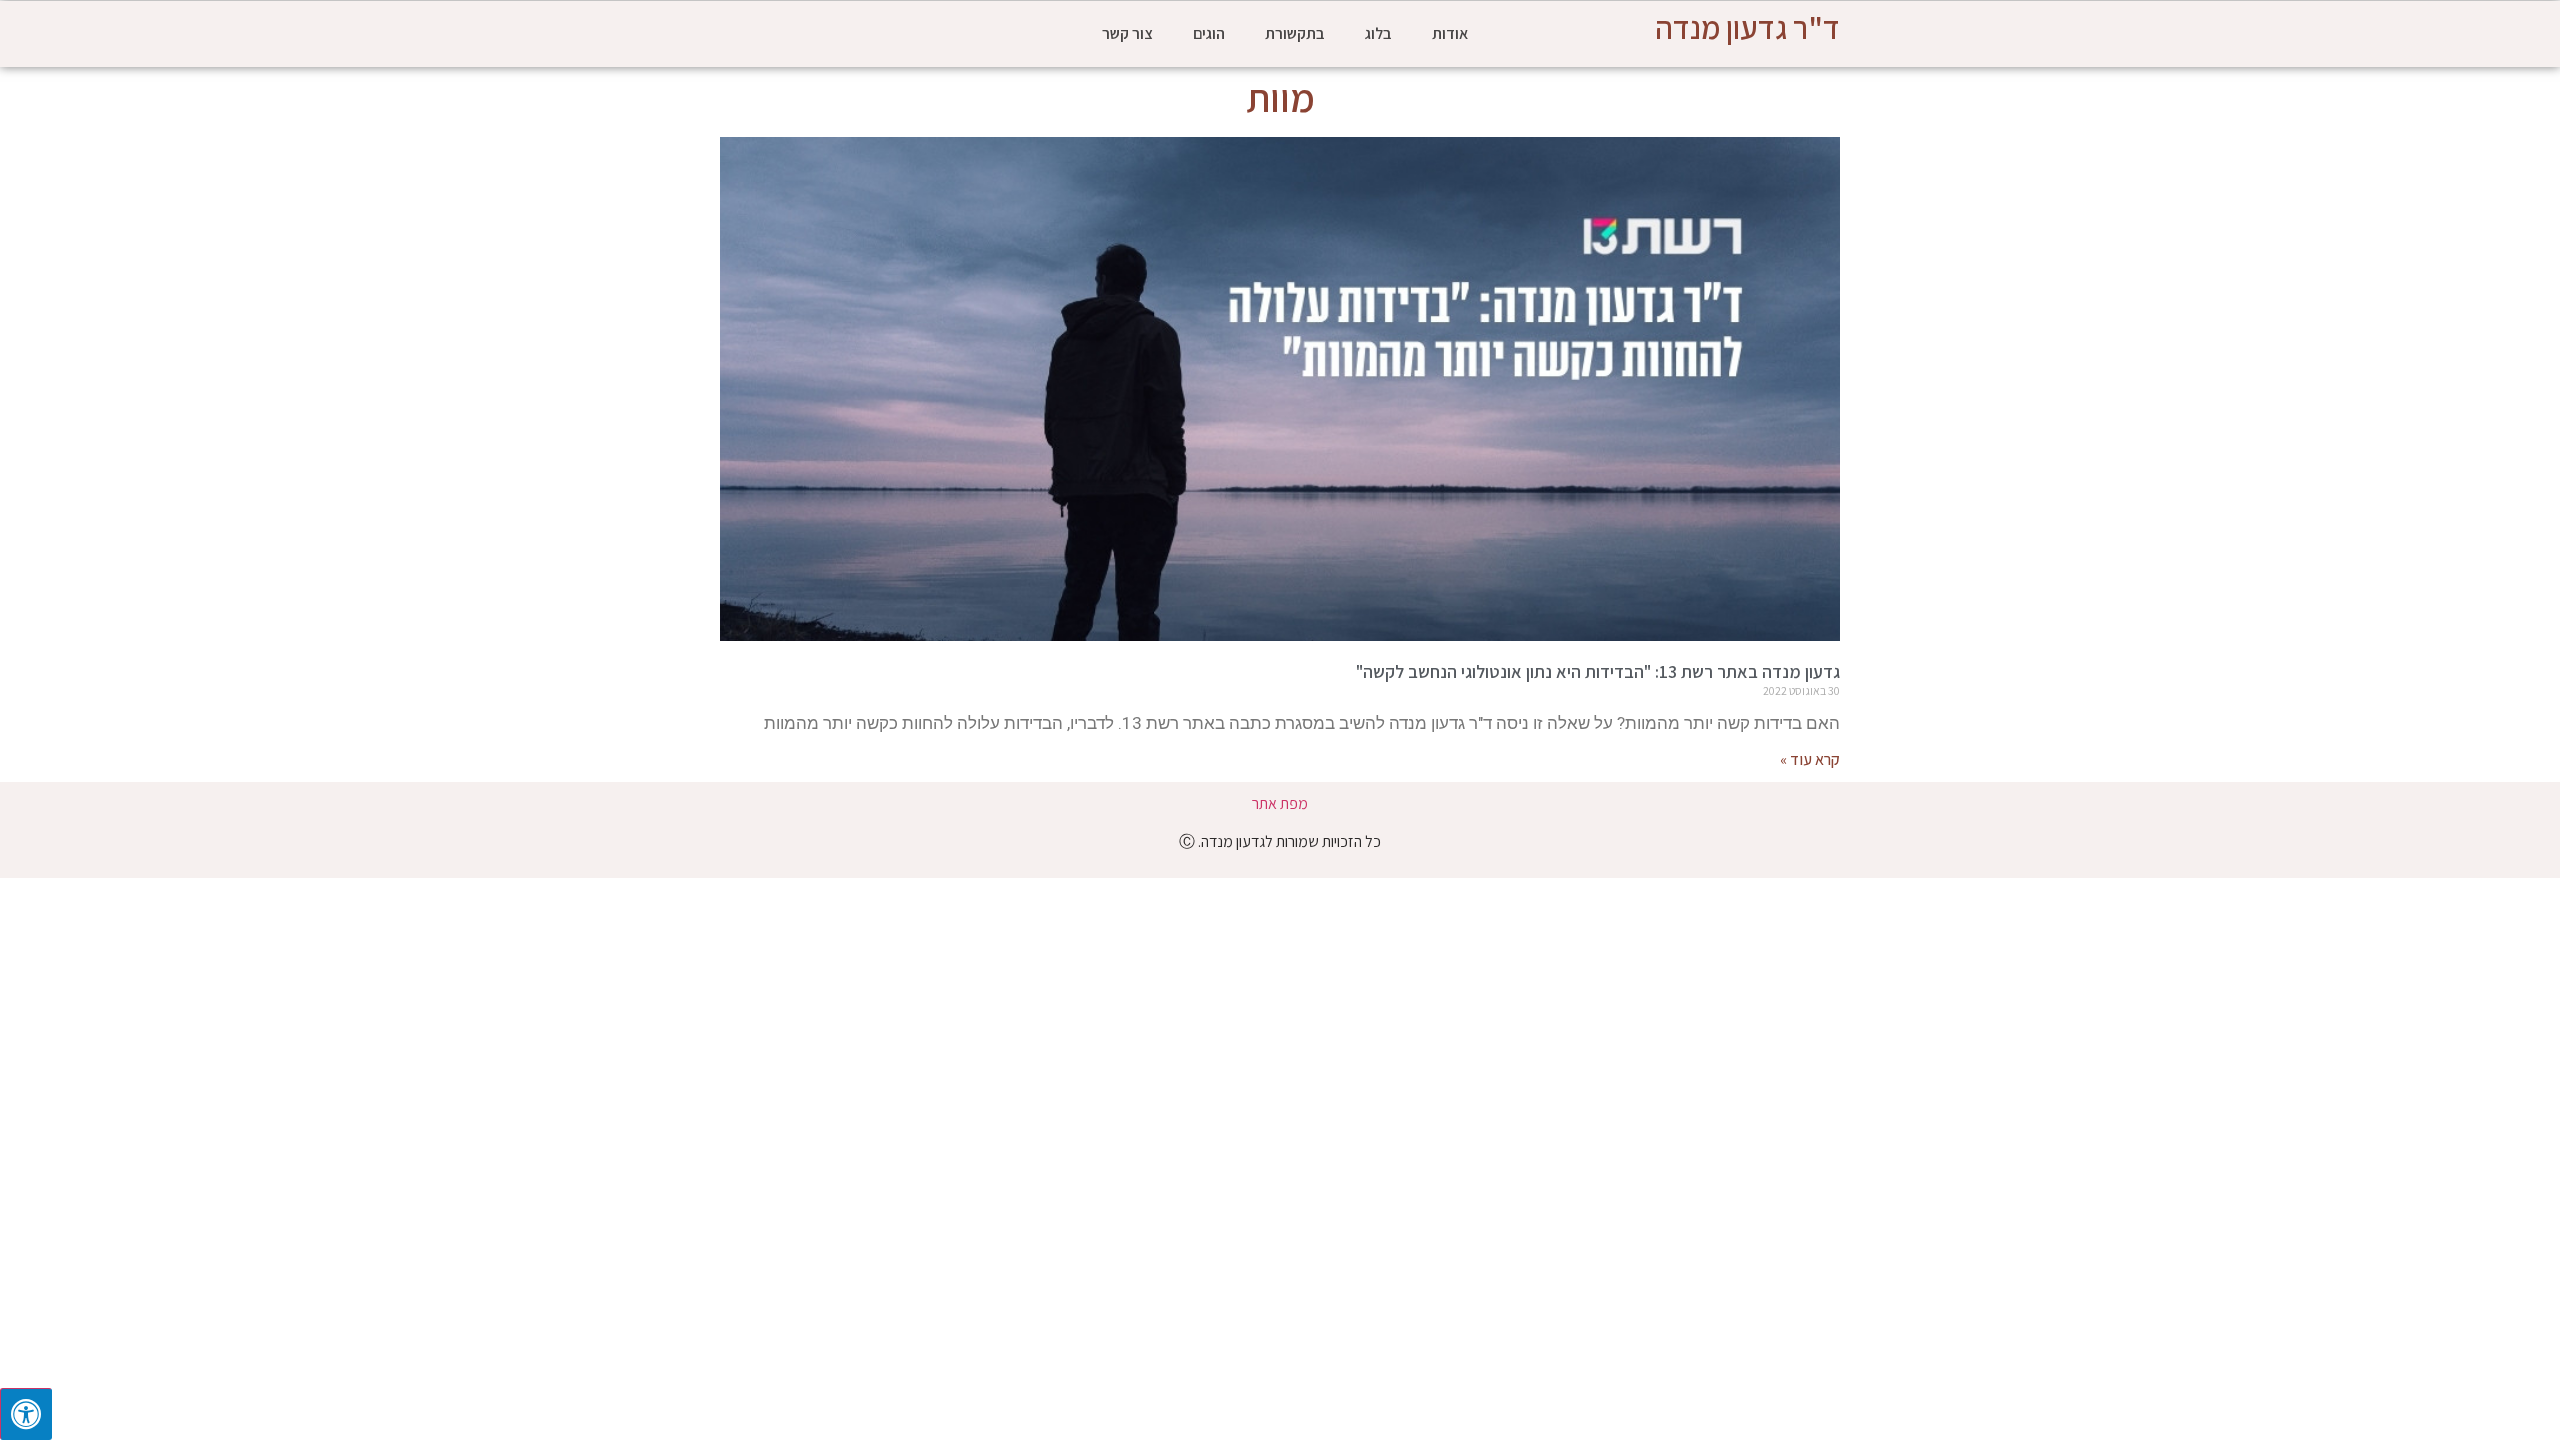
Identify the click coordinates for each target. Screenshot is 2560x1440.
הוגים (1209, 33)
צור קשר (1127, 33)
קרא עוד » (1810, 759)
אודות (1450, 33)
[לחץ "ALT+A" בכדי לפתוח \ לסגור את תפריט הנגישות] (26, 1414)
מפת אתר (1280, 803)
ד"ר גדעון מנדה (1747, 27)
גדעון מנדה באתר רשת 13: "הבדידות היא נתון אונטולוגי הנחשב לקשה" (1598, 671)
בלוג (1378, 33)
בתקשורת (1295, 33)
